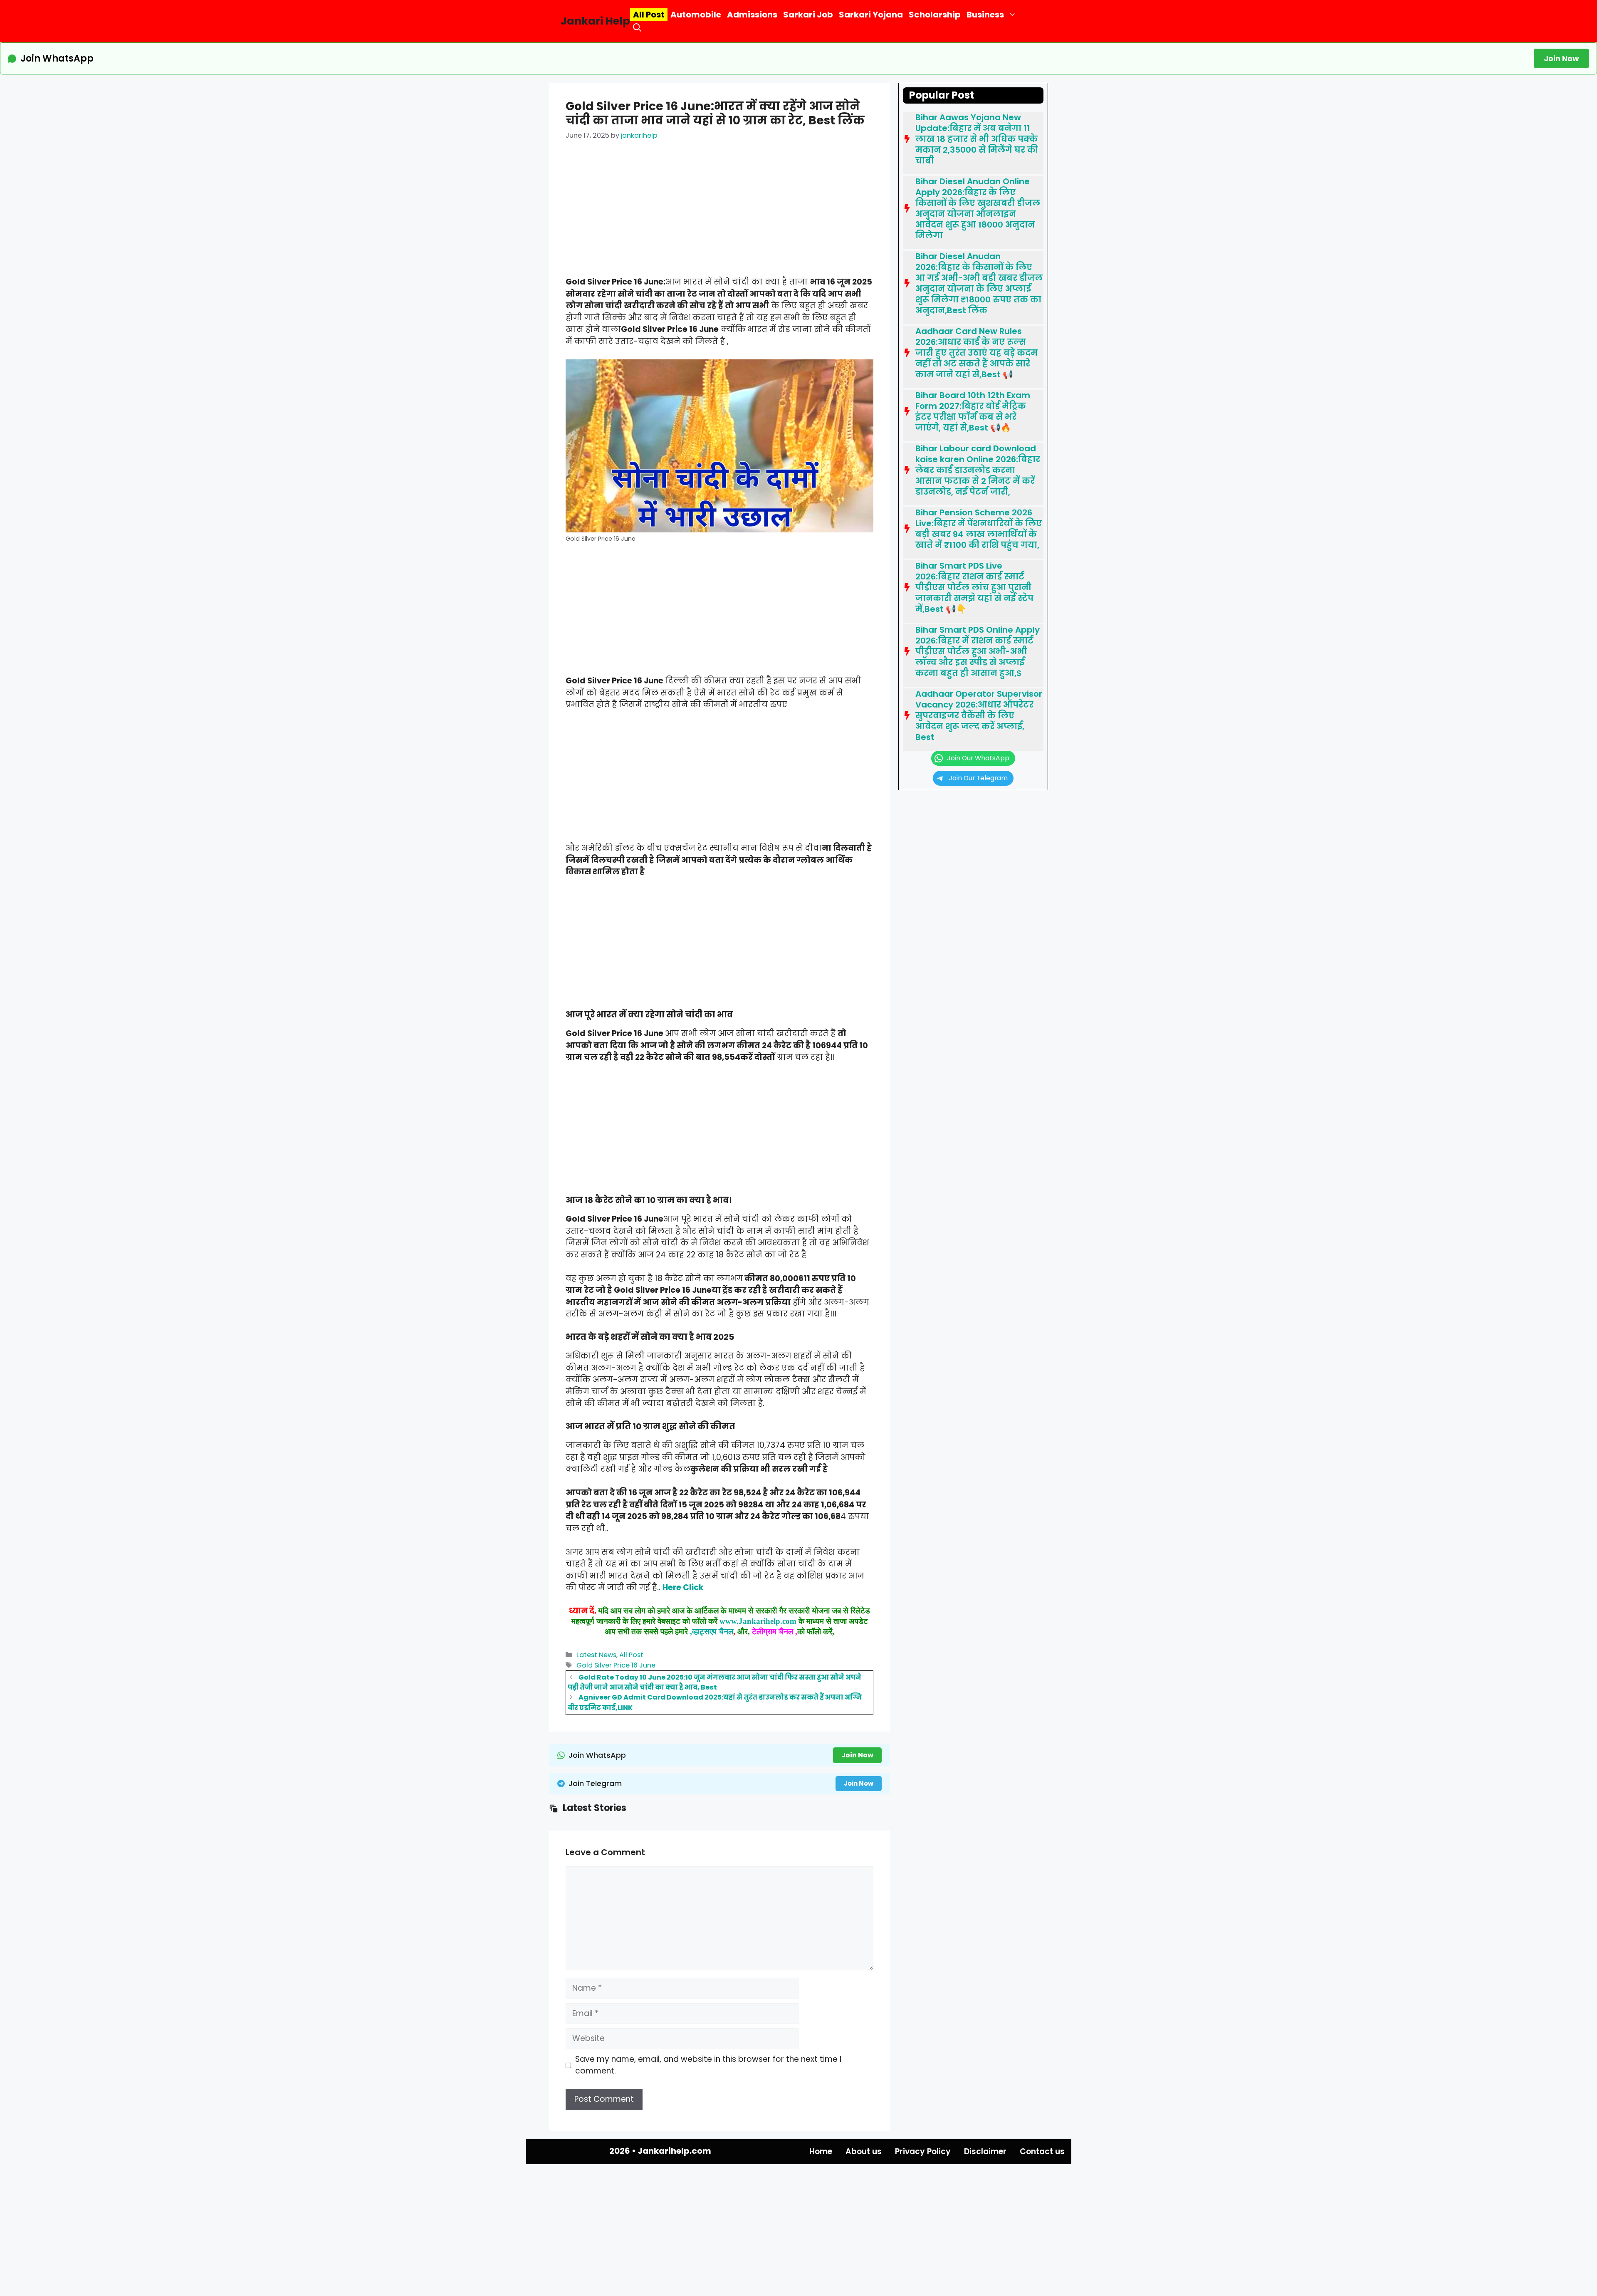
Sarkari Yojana (871, 15)
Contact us (1042, 2151)
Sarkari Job (808, 15)
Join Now (1561, 58)
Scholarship (935, 15)
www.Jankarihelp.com (758, 1621)
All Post (649, 15)
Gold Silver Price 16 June (616, 1665)
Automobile (696, 15)
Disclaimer (985, 2151)
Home (821, 2151)
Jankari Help (595, 21)
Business (985, 15)
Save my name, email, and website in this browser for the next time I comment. (708, 2065)
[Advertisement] (719, 215)
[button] (637, 28)
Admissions (752, 15)
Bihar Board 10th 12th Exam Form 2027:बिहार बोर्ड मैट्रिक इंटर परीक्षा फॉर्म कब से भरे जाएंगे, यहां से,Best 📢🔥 (973, 411)
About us (864, 2151)
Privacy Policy (923, 2151)
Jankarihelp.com (674, 2151)
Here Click (683, 1587)
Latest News (596, 1655)
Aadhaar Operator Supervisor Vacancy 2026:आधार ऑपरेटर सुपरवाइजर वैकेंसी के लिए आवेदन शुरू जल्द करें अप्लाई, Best (979, 715)
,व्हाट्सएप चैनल (711, 1632)
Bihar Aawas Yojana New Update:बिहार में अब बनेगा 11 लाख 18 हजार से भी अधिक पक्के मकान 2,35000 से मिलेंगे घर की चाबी (977, 139)
